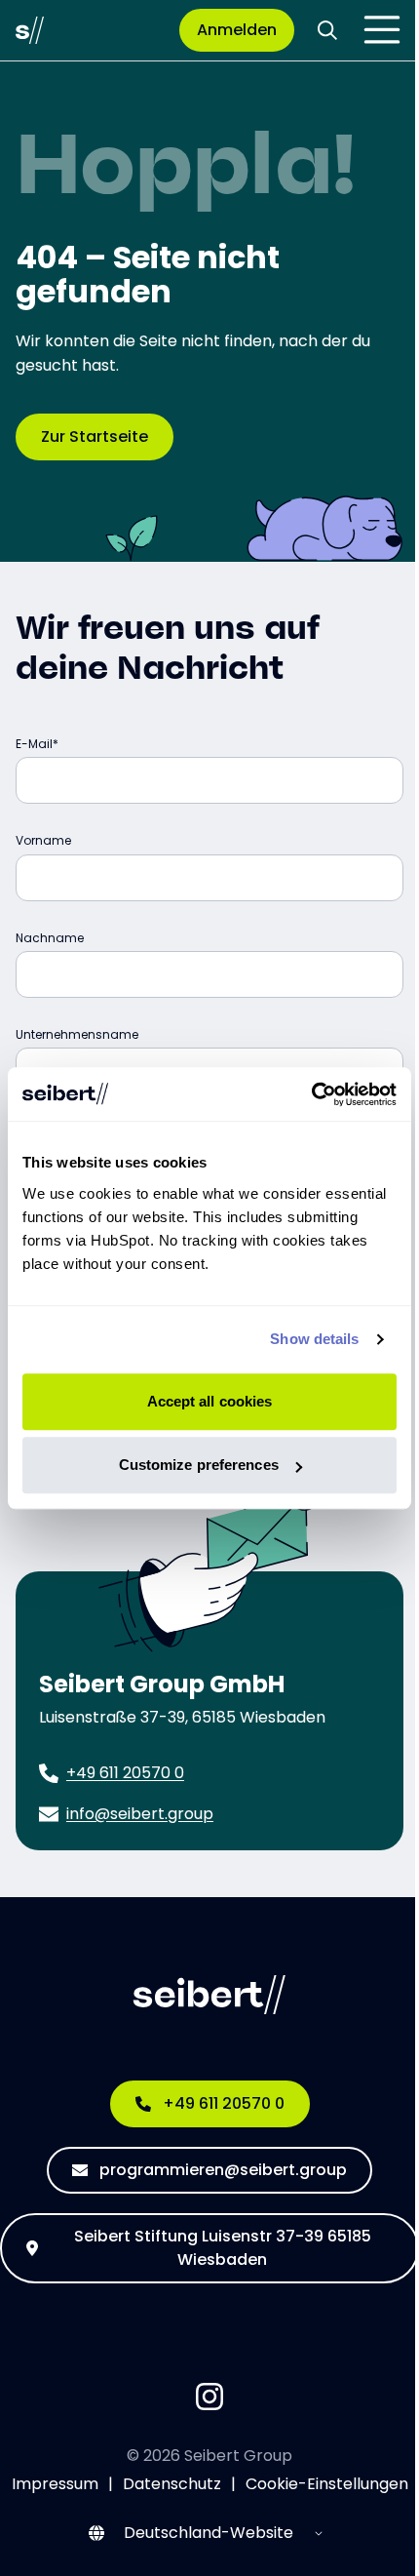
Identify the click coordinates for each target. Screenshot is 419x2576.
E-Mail (34, 744)
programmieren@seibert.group (223, 2170)
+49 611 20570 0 (125, 1773)
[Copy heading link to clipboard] (302, 667)
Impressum (55, 2484)
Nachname (50, 938)
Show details (314, 1339)
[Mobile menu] (382, 30)
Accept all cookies (210, 1401)
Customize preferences (199, 1465)
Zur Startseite (95, 436)
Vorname (43, 840)
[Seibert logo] (30, 30)
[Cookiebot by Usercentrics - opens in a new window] (311, 1094)
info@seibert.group (140, 1814)
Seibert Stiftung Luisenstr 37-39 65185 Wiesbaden (223, 2248)
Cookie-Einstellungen (327, 2484)
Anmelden (237, 30)
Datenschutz (172, 2484)
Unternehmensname (77, 1034)
